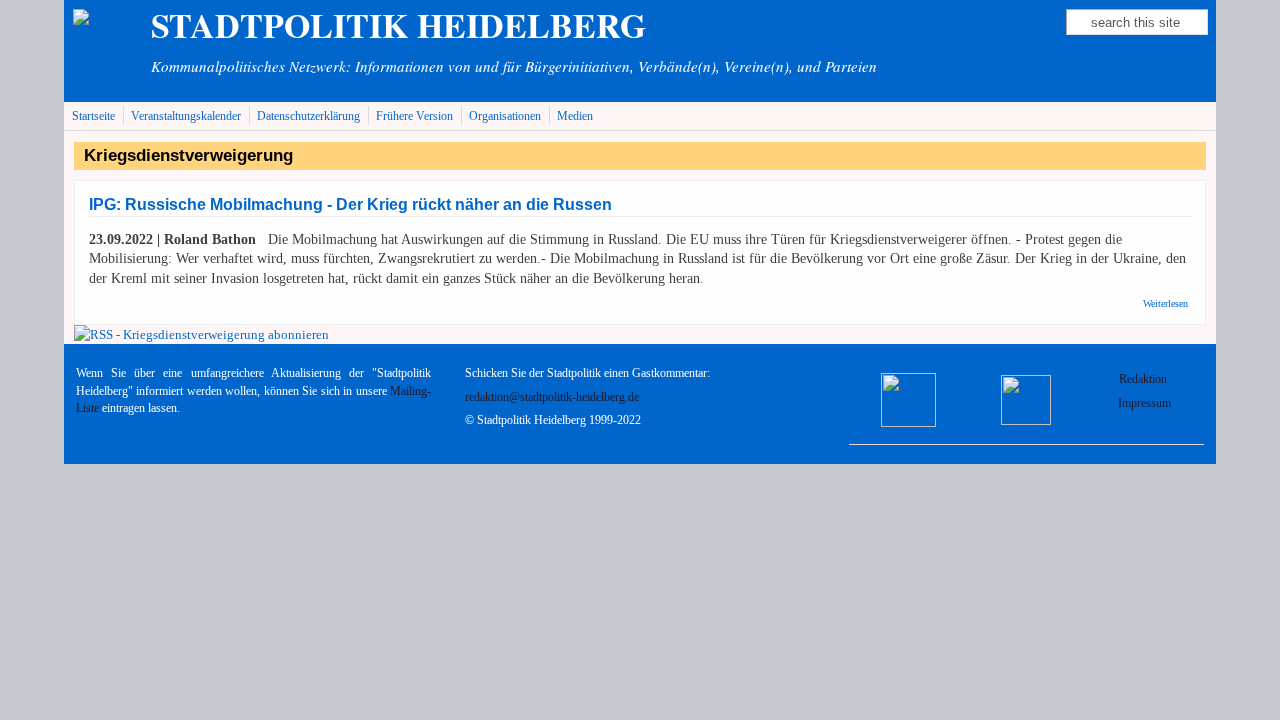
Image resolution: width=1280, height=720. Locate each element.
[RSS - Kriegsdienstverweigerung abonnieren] (201, 334)
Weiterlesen (1165, 303)
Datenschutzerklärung (308, 116)
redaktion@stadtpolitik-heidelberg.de (552, 397)
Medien (575, 116)
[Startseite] (106, 18)
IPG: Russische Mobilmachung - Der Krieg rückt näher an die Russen (350, 204)
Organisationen (505, 116)
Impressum (1144, 403)
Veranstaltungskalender (186, 116)
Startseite (93, 116)
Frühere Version (414, 116)
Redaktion (1144, 379)
